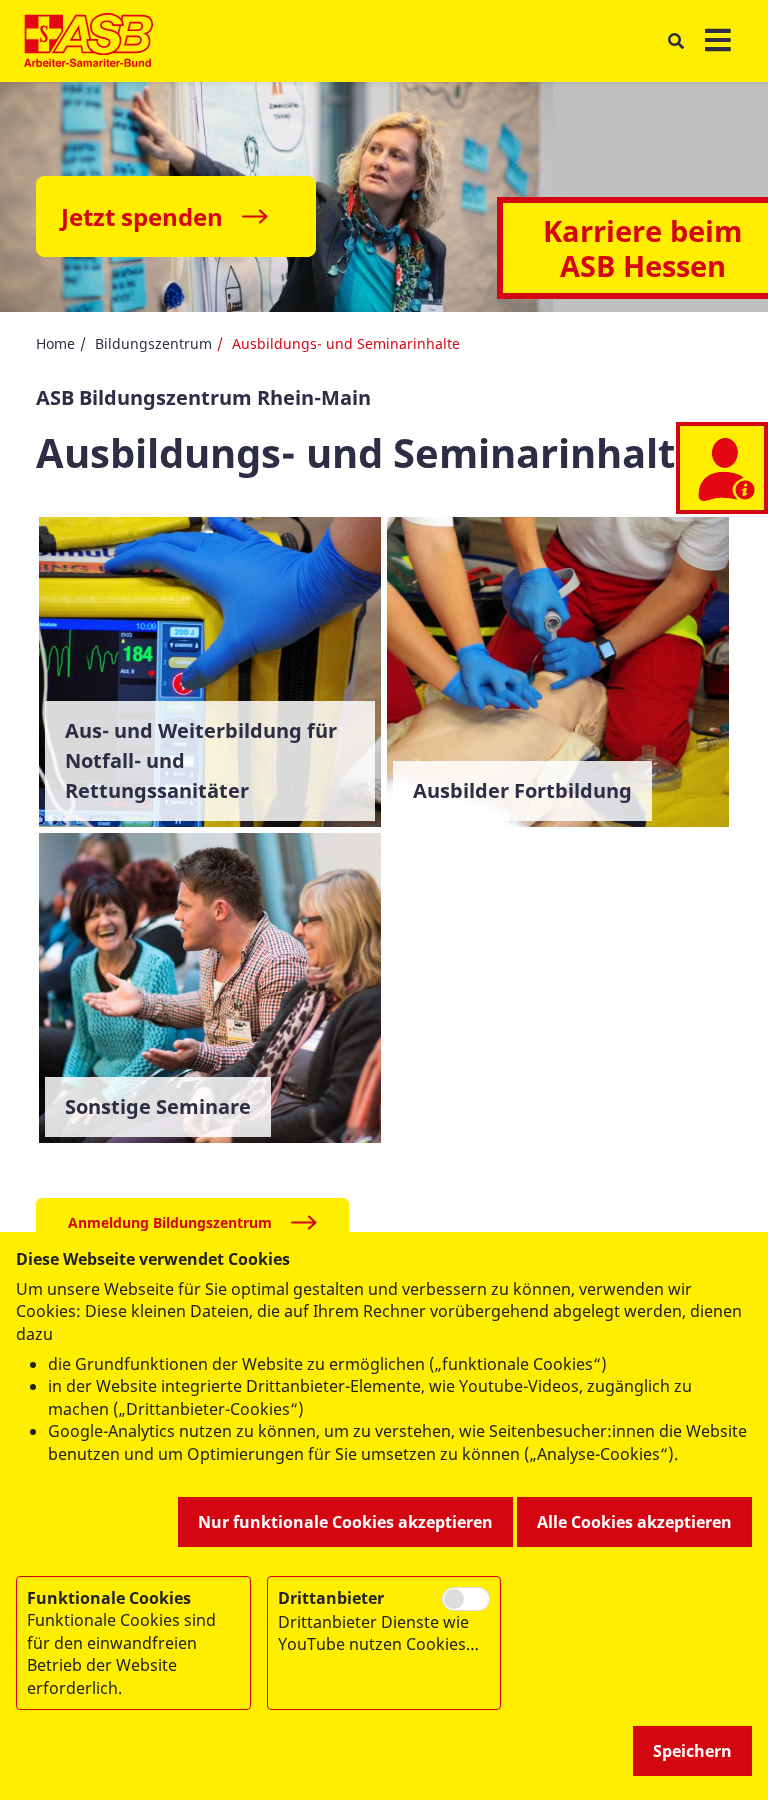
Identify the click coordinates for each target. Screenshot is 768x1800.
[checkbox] (466, 1599)
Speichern (692, 1751)
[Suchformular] (675, 41)
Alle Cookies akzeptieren (634, 1522)
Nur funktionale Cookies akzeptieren (345, 1522)
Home (55, 343)
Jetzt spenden (142, 216)
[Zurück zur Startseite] (88, 41)
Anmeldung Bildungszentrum (170, 1222)
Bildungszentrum (153, 343)
